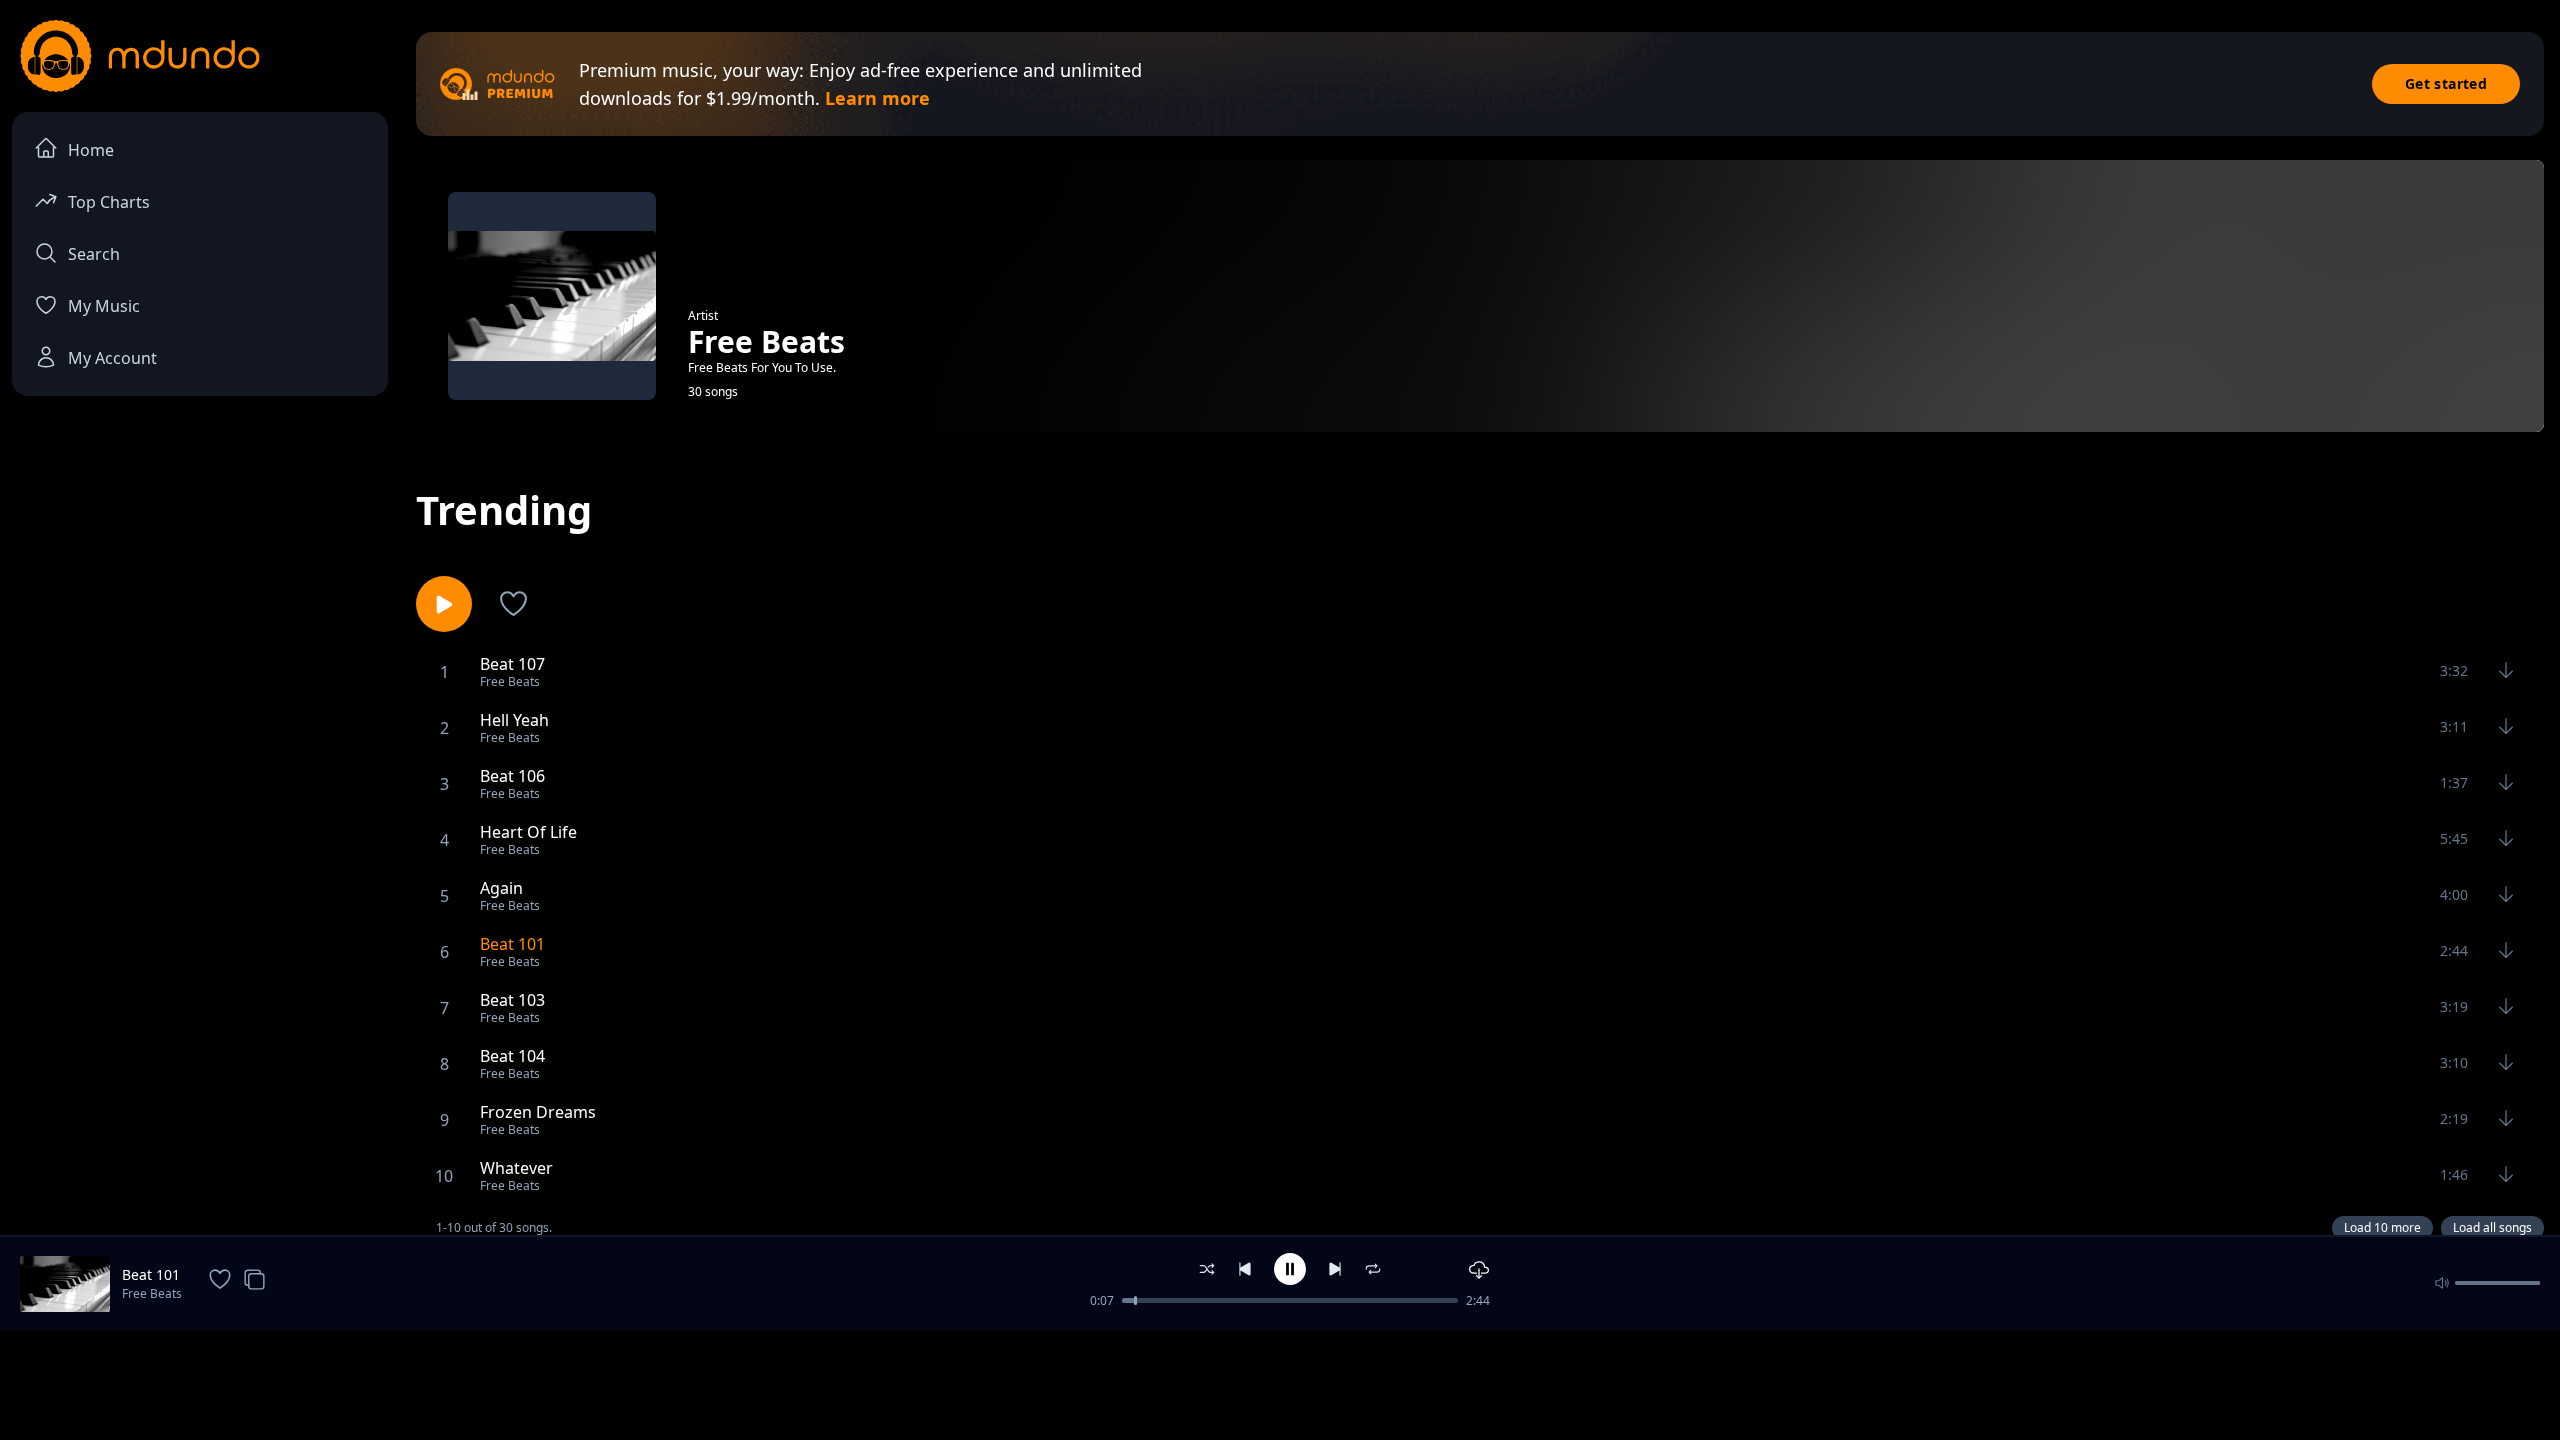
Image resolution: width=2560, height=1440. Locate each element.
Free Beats (152, 1293)
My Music (104, 306)
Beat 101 (151, 1274)
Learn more (877, 98)
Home (91, 150)
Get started (2446, 83)
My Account (112, 358)
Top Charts (109, 202)
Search (94, 254)
